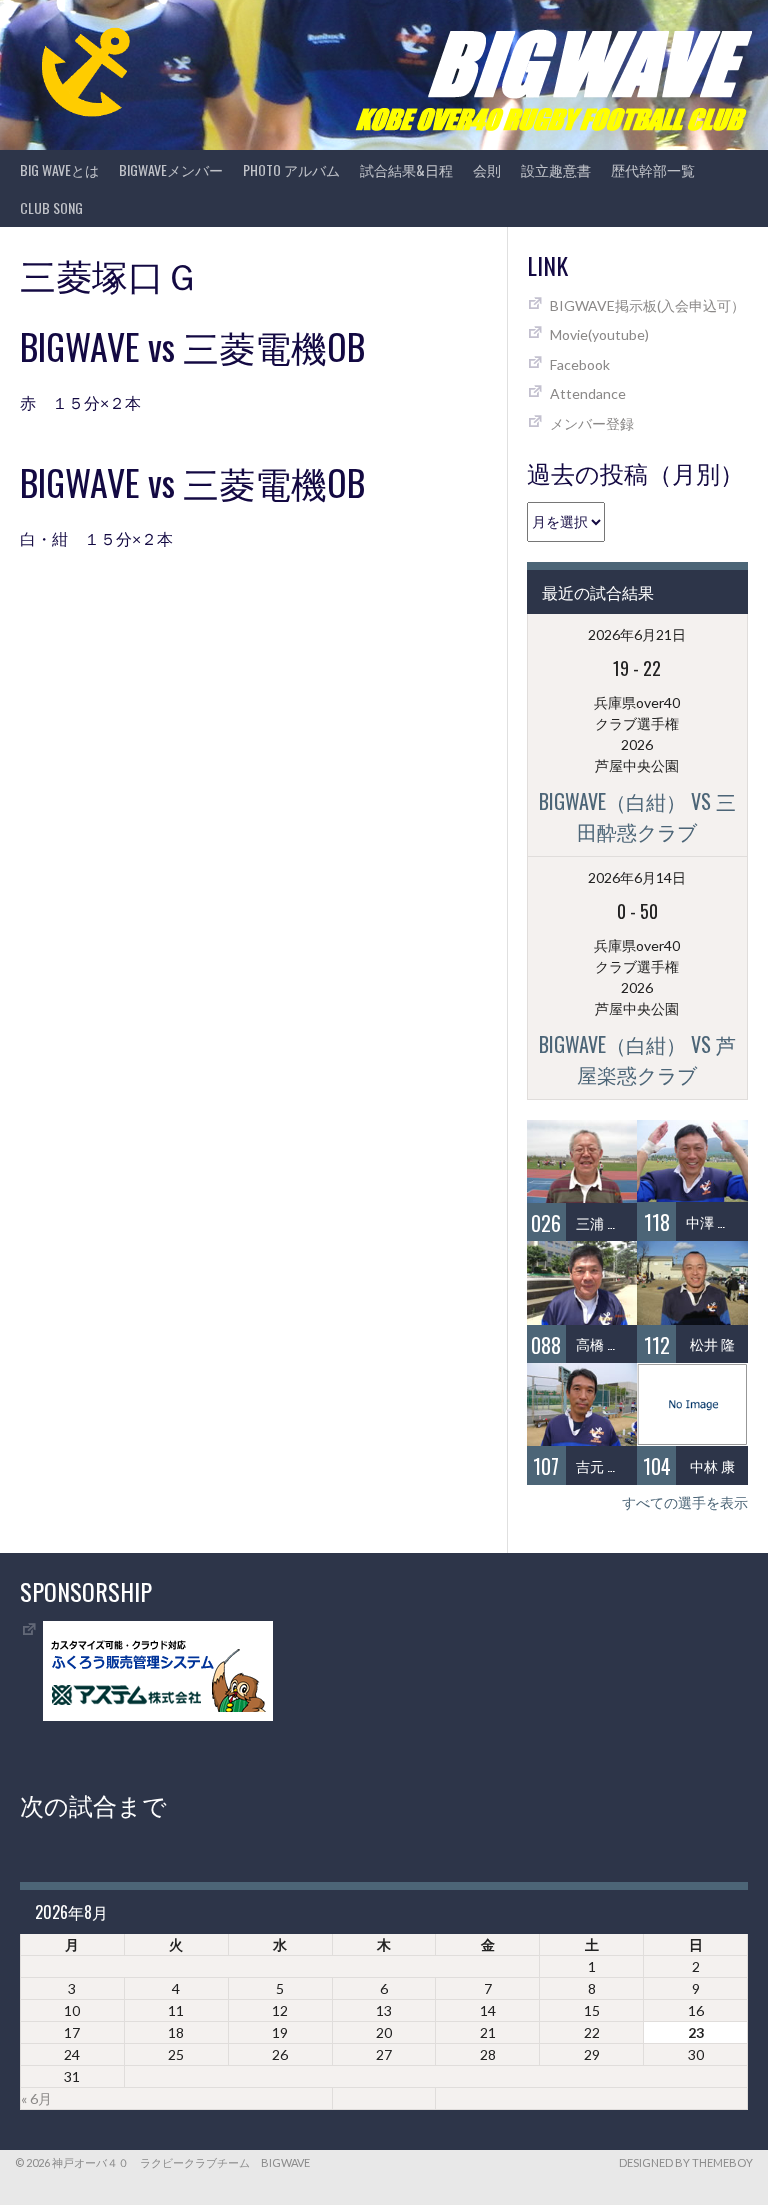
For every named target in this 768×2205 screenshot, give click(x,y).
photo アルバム (291, 169)
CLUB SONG (51, 207)
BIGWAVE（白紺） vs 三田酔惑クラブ (637, 816)
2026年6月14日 (637, 877)
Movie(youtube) (599, 334)
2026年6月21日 (637, 634)
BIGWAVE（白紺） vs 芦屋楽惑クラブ (637, 1059)
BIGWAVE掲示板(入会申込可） (647, 305)
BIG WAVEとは (59, 169)
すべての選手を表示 (685, 1502)
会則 (487, 169)
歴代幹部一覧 (653, 169)
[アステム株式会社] (158, 1715)
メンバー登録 (592, 423)
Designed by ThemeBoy (686, 2162)
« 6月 (36, 2098)
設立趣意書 (556, 169)
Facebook (580, 364)
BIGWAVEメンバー (171, 169)
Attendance (588, 393)
